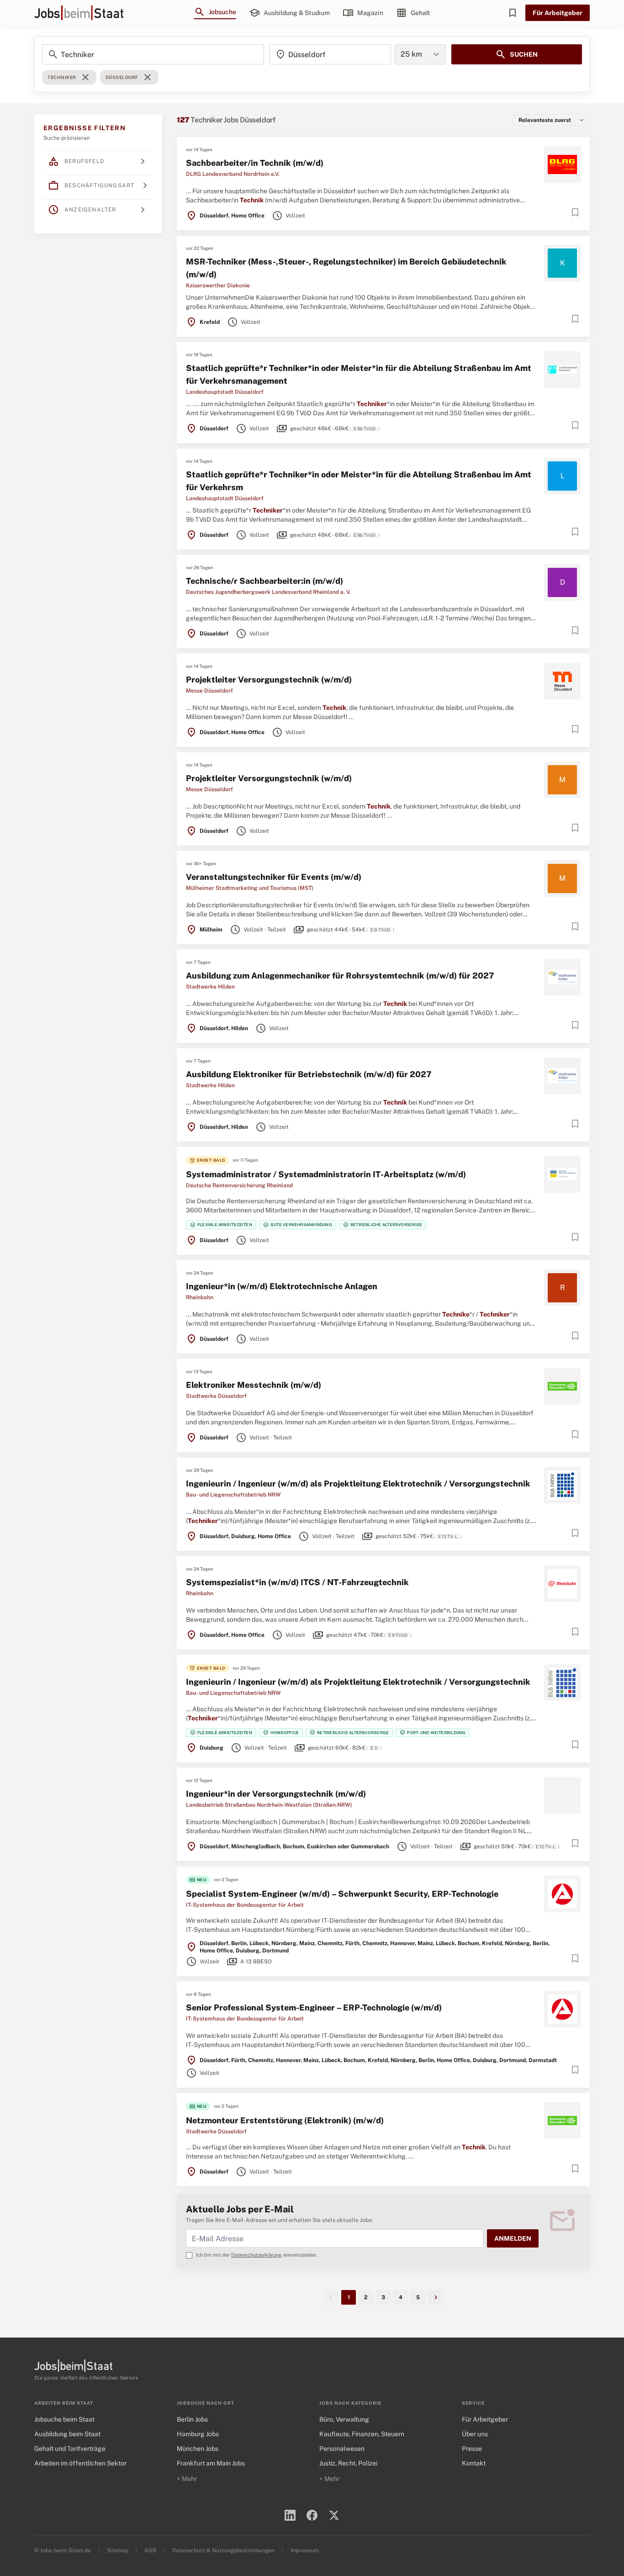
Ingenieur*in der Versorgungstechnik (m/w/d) (276, 1794)
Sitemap (118, 2550)
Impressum (304, 2550)
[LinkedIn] (290, 2515)
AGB (150, 2550)
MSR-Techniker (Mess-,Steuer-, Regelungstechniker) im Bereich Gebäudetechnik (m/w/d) (346, 268)
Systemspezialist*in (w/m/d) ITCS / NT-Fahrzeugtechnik (297, 1582)
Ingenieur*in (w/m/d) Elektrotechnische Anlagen (282, 1286)
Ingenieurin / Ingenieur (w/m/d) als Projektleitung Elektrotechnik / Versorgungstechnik (358, 1484)
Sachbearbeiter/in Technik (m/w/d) (255, 163)
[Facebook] (312, 2515)
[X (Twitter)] (334, 2515)
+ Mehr (187, 2479)
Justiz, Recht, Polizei (348, 2463)
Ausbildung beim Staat (67, 2434)
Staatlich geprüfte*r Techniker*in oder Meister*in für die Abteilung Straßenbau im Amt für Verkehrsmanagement (359, 374)
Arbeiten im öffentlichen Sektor (80, 2463)
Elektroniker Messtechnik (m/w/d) (254, 1385)
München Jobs (198, 2449)
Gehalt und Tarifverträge (70, 2449)
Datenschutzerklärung (256, 2255)
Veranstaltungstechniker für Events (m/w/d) (274, 877)
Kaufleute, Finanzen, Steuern (362, 2434)
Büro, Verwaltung (344, 2419)
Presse (472, 2449)
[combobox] (330, 54)
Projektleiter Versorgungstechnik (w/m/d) (269, 680)
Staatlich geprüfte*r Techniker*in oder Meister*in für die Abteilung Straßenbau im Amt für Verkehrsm (359, 481)
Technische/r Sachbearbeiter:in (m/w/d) (264, 581)
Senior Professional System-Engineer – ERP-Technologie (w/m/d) (314, 2007)
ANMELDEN (513, 2238)
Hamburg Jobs (198, 2434)
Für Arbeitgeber (558, 13)
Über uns (475, 2434)
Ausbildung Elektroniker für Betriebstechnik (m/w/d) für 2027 (309, 1074)
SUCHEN (516, 54)
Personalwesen (342, 2449)
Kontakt (474, 2463)
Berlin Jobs (192, 2419)
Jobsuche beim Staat (64, 2419)
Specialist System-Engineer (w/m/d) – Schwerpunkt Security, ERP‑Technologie (342, 1894)
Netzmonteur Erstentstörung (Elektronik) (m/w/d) (285, 2120)
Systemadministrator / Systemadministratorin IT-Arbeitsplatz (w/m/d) (326, 1174)
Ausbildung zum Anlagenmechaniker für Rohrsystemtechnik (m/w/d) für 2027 (340, 976)
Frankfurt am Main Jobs (211, 2463)
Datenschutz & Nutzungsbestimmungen (223, 2550)
